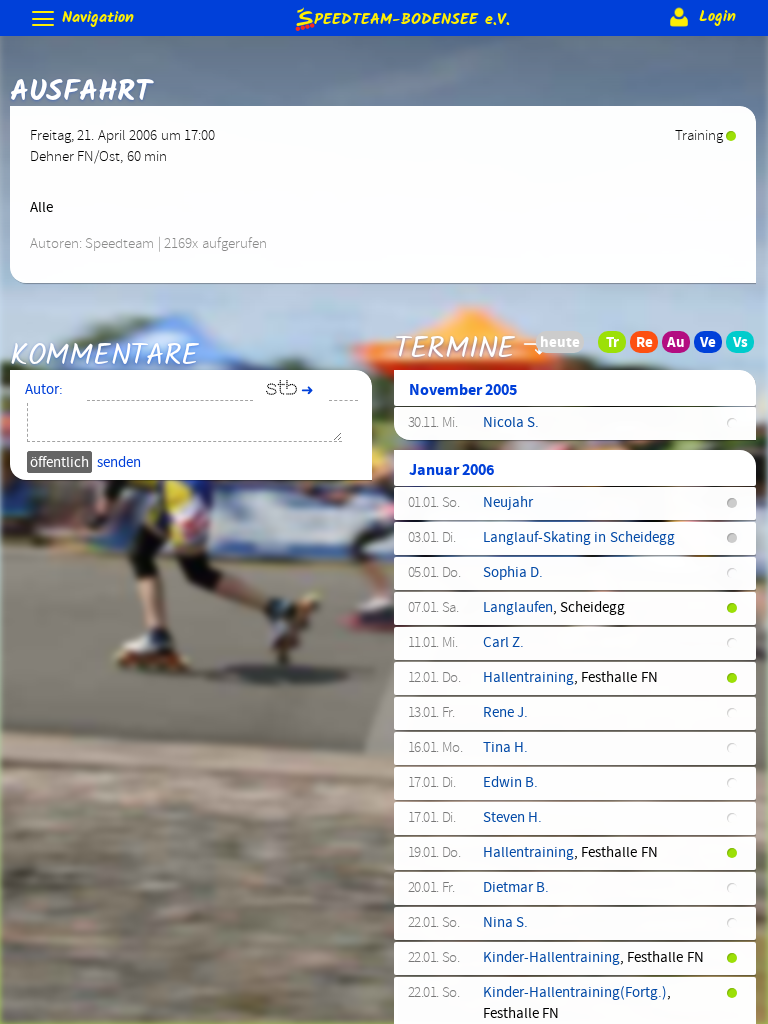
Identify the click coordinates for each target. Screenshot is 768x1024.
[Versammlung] (746, 347)
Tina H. (505, 748)
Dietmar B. (516, 888)
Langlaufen (518, 608)
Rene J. (505, 713)
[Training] (618, 347)
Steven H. (512, 818)
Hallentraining (528, 678)
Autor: (44, 390)
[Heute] (586, 347)
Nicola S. (511, 423)
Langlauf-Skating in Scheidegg (579, 538)
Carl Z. (503, 643)
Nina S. (505, 923)
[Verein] (714, 347)
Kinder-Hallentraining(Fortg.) (575, 993)
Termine (454, 348)
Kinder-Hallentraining (551, 958)
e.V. (411, 17)
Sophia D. (513, 573)
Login (714, 17)
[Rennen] (650, 347)
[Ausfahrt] (682, 347)
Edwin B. (510, 783)
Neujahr (508, 503)
